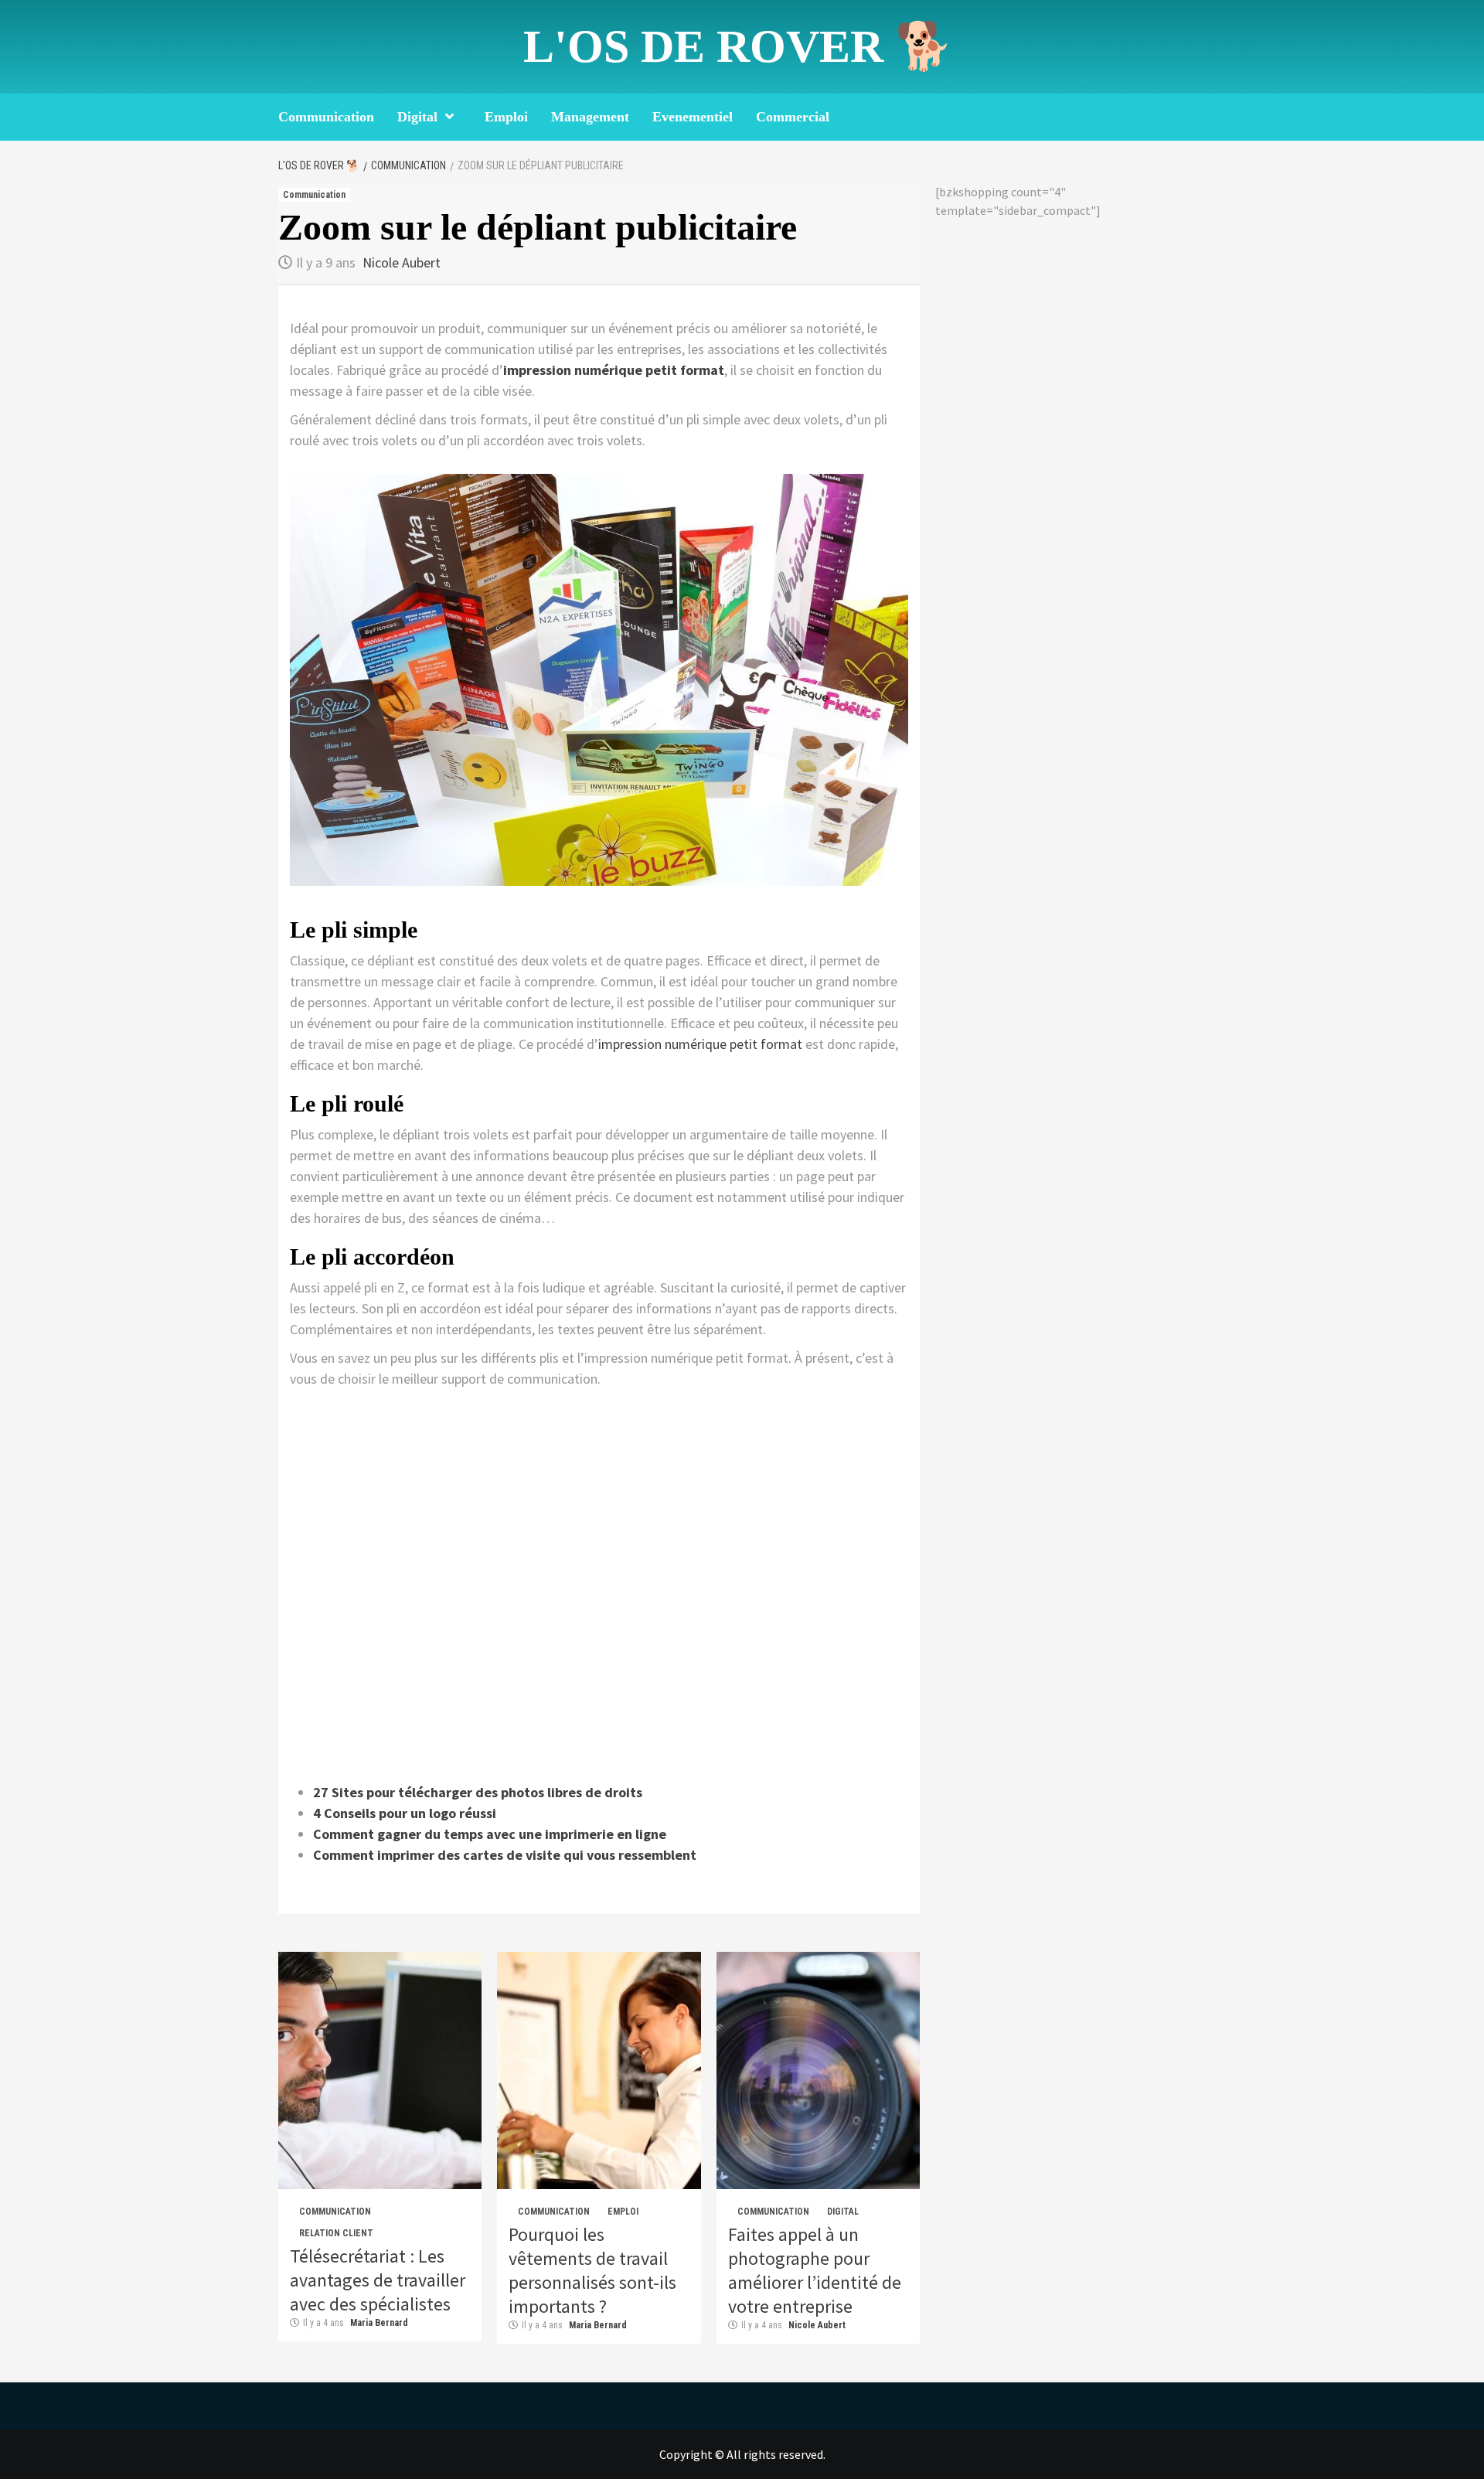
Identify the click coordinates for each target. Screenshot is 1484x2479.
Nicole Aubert (402, 262)
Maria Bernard (379, 2323)
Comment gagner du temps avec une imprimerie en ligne (490, 1834)
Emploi (506, 117)
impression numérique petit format (614, 370)
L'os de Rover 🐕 (738, 46)
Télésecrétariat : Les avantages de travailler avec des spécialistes (378, 2280)
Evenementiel (693, 117)
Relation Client (336, 2233)
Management (590, 117)
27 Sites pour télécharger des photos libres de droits (478, 1792)
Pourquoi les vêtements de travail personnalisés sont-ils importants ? (592, 2270)
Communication (326, 117)
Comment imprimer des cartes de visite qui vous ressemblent (505, 1855)
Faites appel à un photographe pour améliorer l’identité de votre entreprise (815, 2270)
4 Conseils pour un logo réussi (405, 1813)
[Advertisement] (599, 1582)
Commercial (793, 117)
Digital (417, 117)
